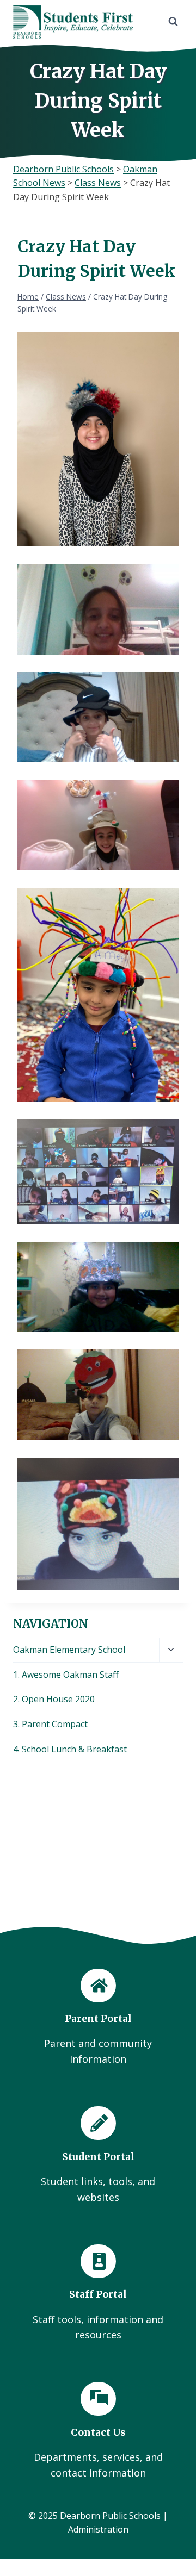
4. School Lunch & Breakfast (70, 1749)
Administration (98, 2529)
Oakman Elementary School (69, 1650)
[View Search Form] (173, 22)
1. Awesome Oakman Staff (66, 1675)
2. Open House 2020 (54, 1699)
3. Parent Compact (50, 1724)
